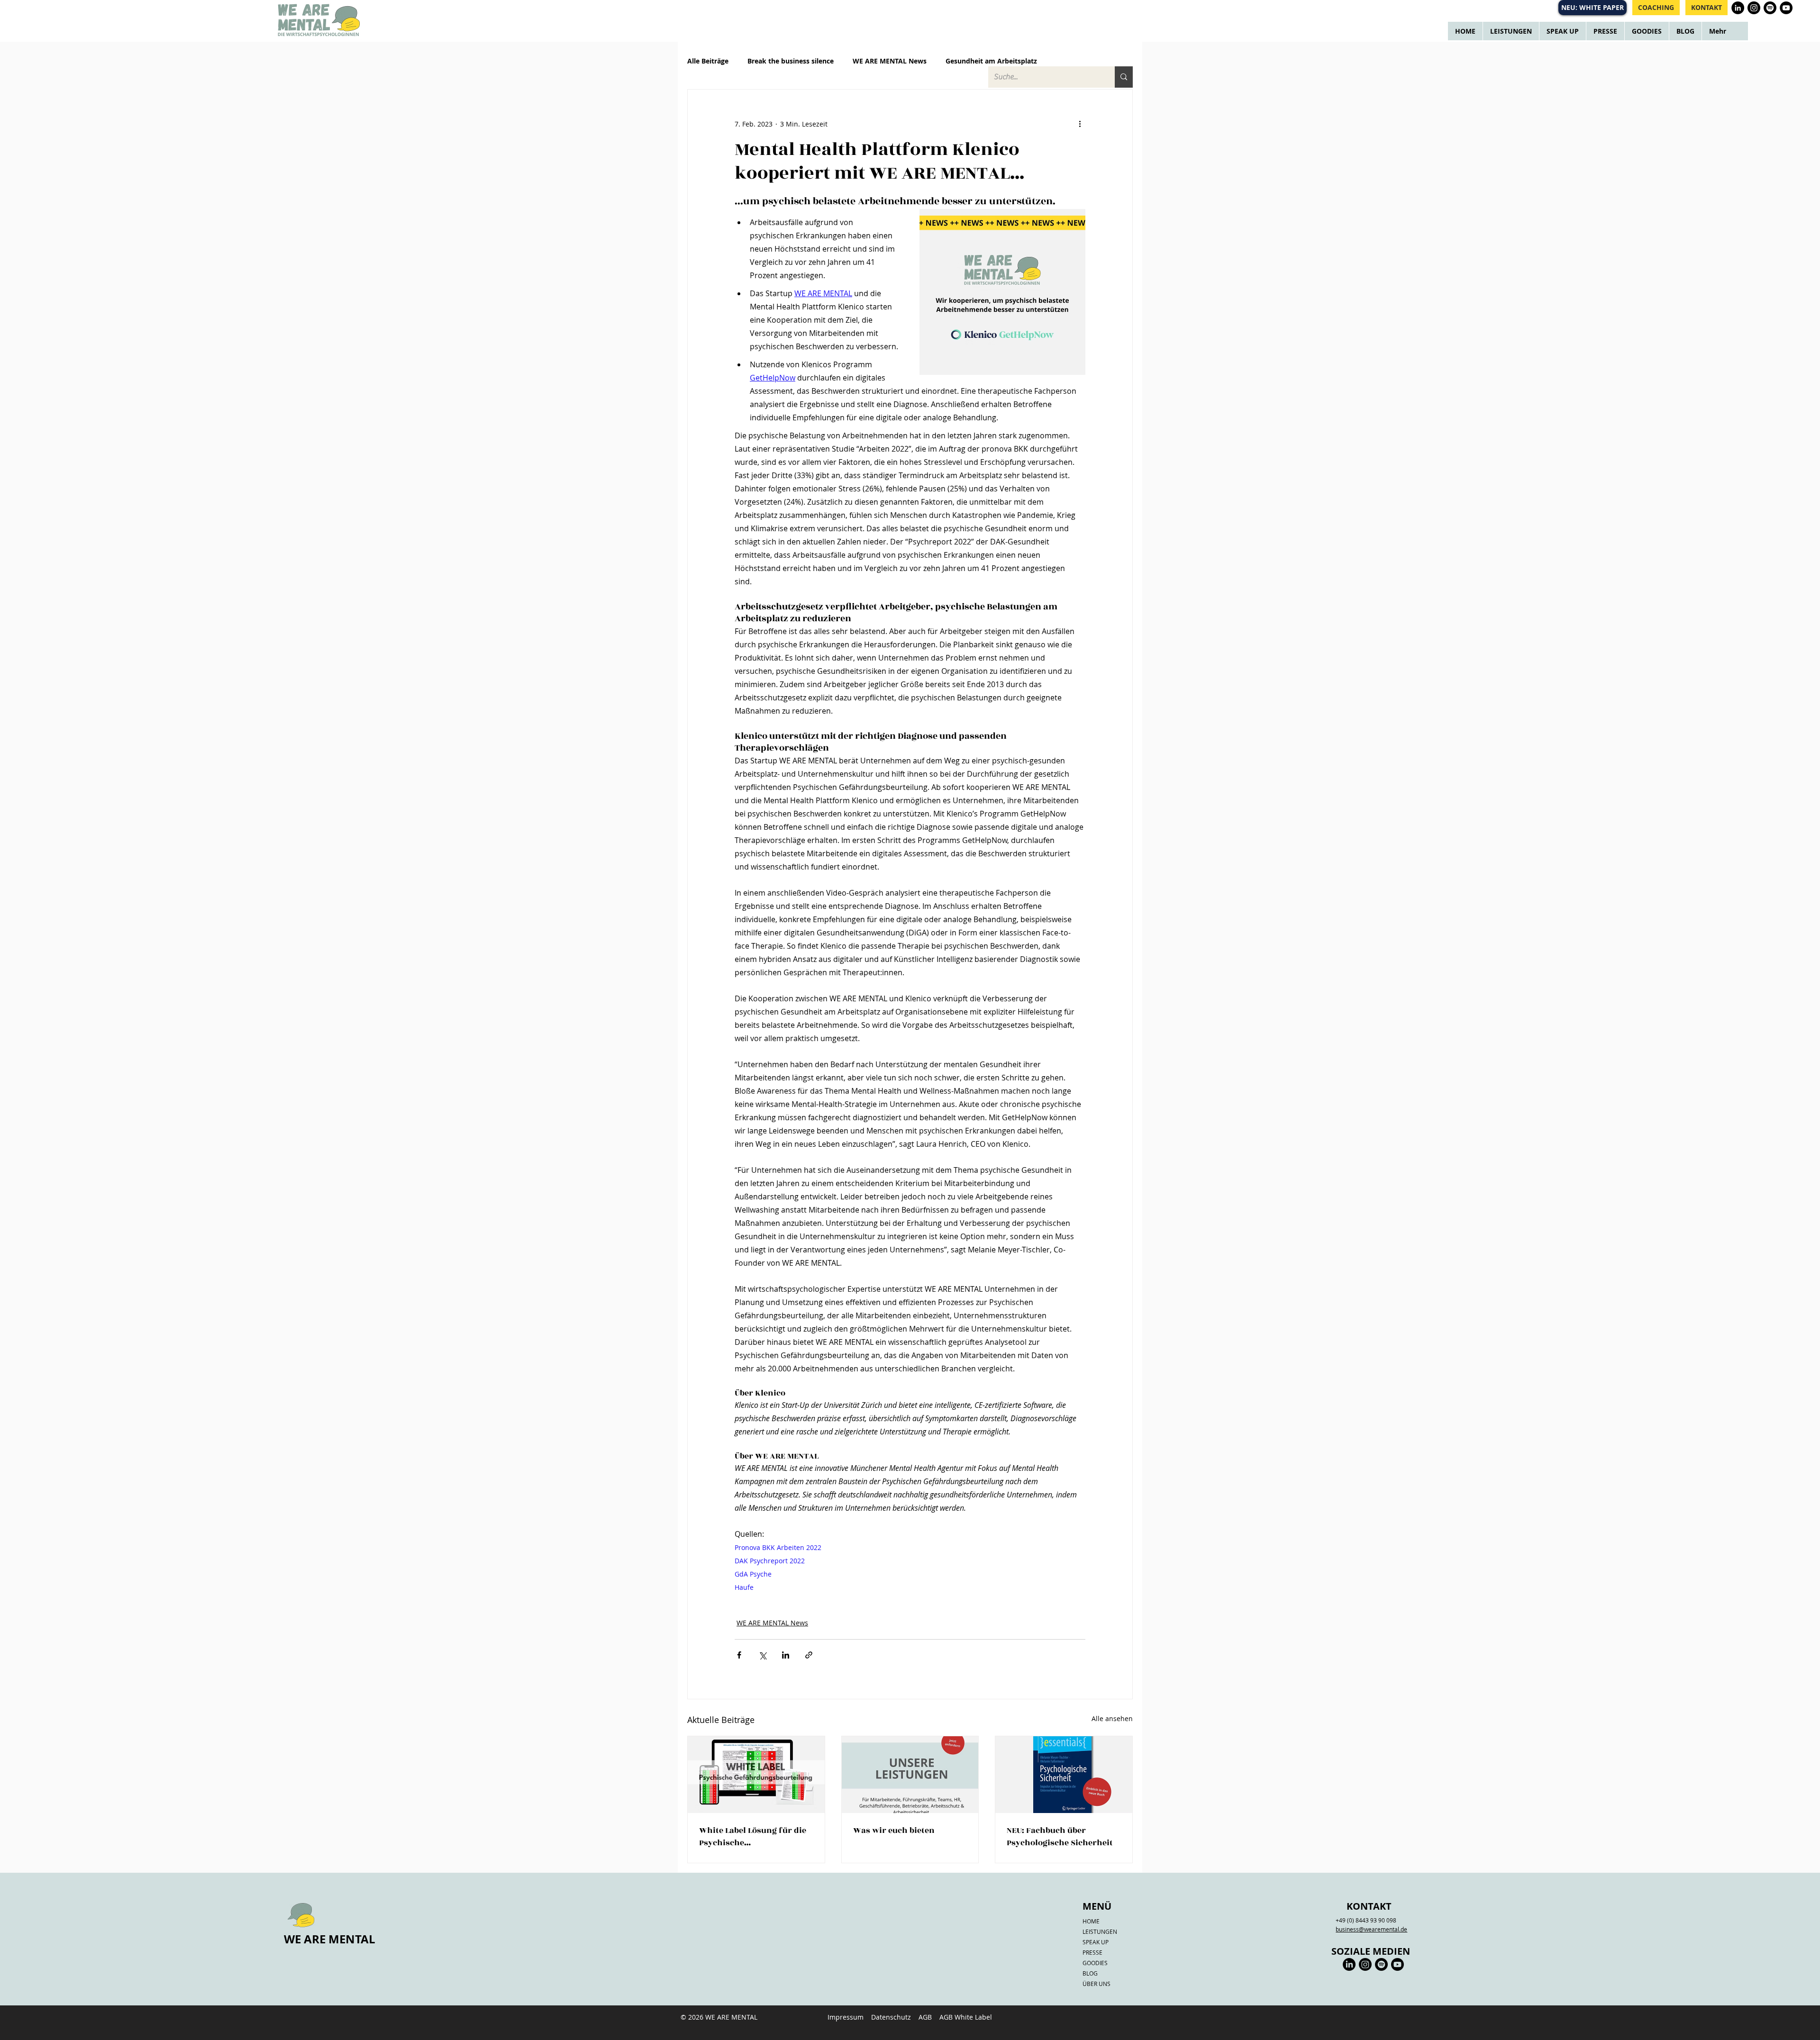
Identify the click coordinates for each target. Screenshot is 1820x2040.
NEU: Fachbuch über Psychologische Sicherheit (1060, 1837)
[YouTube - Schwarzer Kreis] (1786, 8)
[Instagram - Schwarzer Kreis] (1754, 8)
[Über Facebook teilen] (739, 1655)
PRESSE (1092, 1952)
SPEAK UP (1096, 1942)
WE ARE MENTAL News (890, 61)
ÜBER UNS (1097, 1984)
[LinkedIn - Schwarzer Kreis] (1738, 8)
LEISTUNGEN (1100, 1931)
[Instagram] (1365, 1964)
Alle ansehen (1112, 1718)
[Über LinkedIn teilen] (786, 1655)
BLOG (1090, 1973)
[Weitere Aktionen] (1080, 124)
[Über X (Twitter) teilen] (762, 1655)
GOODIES (1095, 1963)
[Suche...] (1124, 77)
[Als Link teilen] (809, 1655)
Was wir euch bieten (894, 1831)
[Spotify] (1770, 8)
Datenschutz (891, 2017)
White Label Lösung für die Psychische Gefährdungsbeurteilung (753, 1837)
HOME (1091, 1921)
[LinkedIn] (1349, 1964)
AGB (925, 2017)
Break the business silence (791, 61)
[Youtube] (1397, 1964)
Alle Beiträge (708, 61)
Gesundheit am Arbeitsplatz (991, 61)
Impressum (846, 2017)
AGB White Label (966, 2017)
